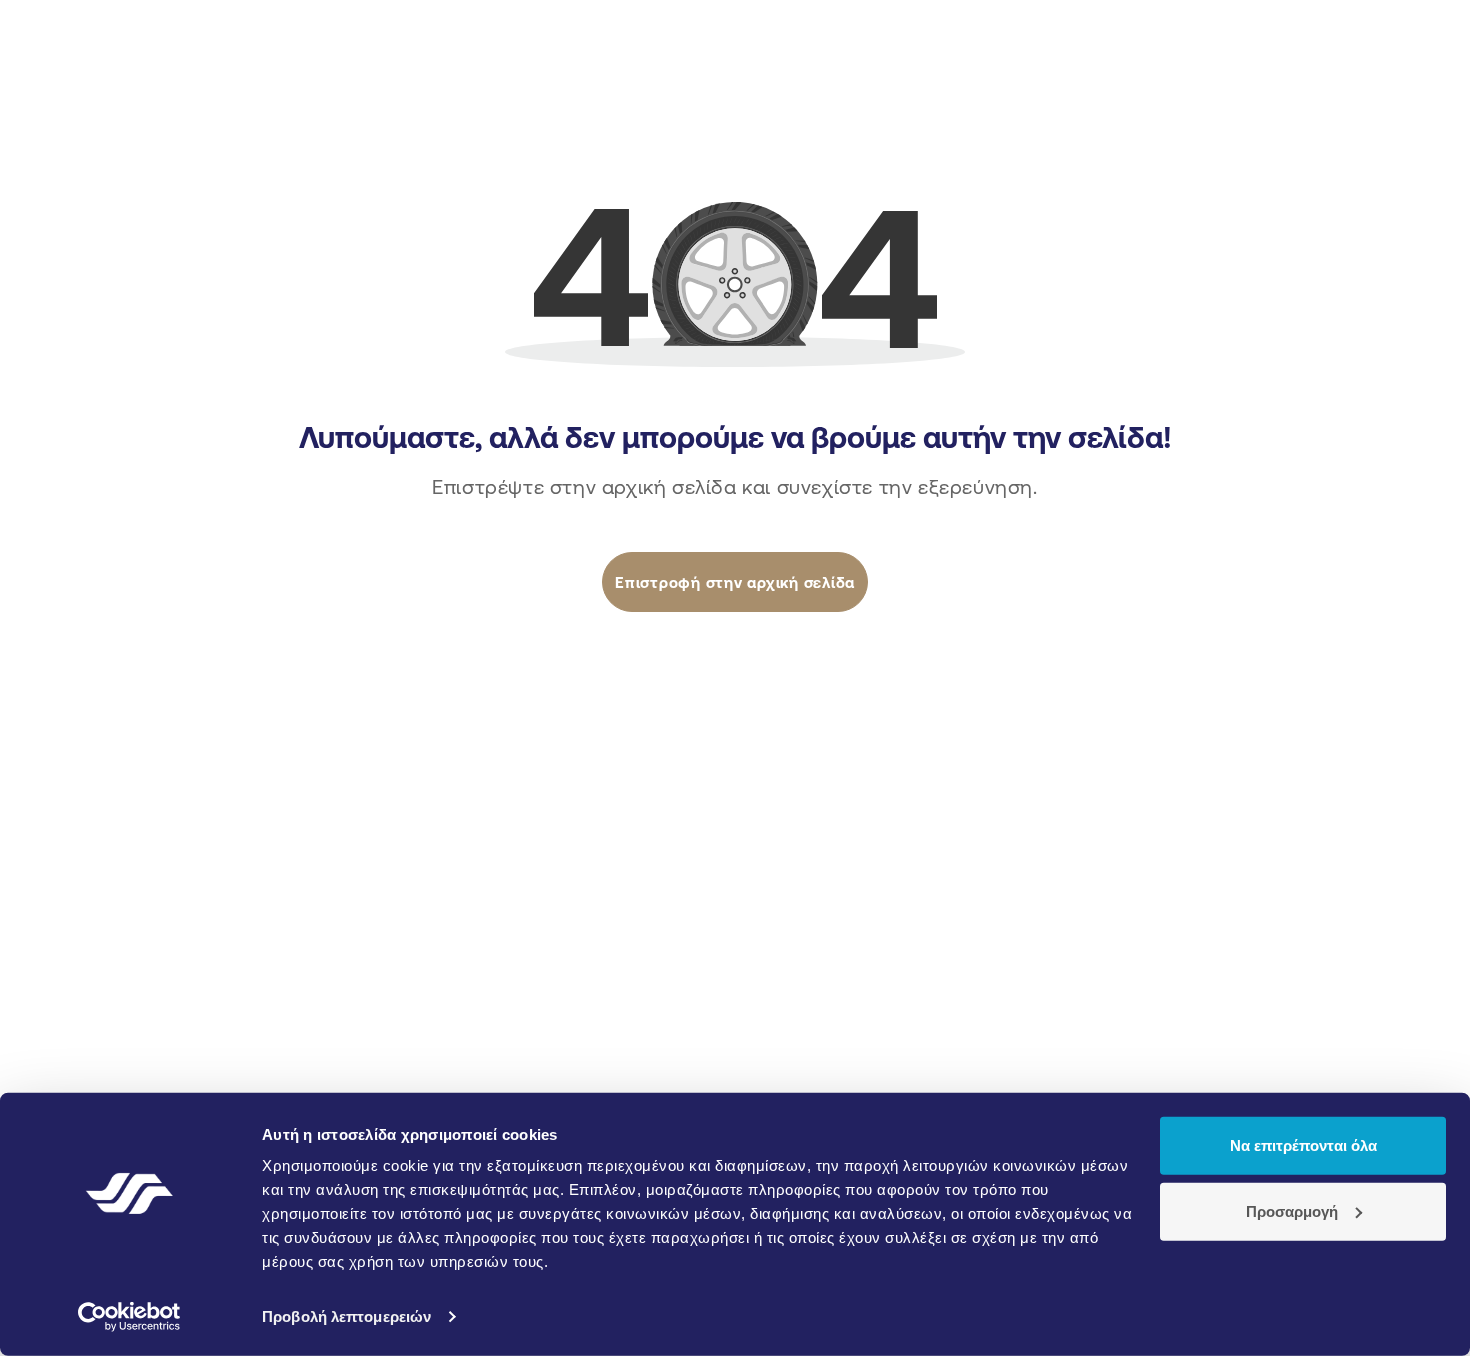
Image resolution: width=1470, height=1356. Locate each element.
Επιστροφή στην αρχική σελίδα (735, 582)
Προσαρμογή (1292, 1210)
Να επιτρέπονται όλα (1303, 1145)
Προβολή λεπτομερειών (346, 1316)
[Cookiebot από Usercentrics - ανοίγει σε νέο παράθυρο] (129, 1317)
